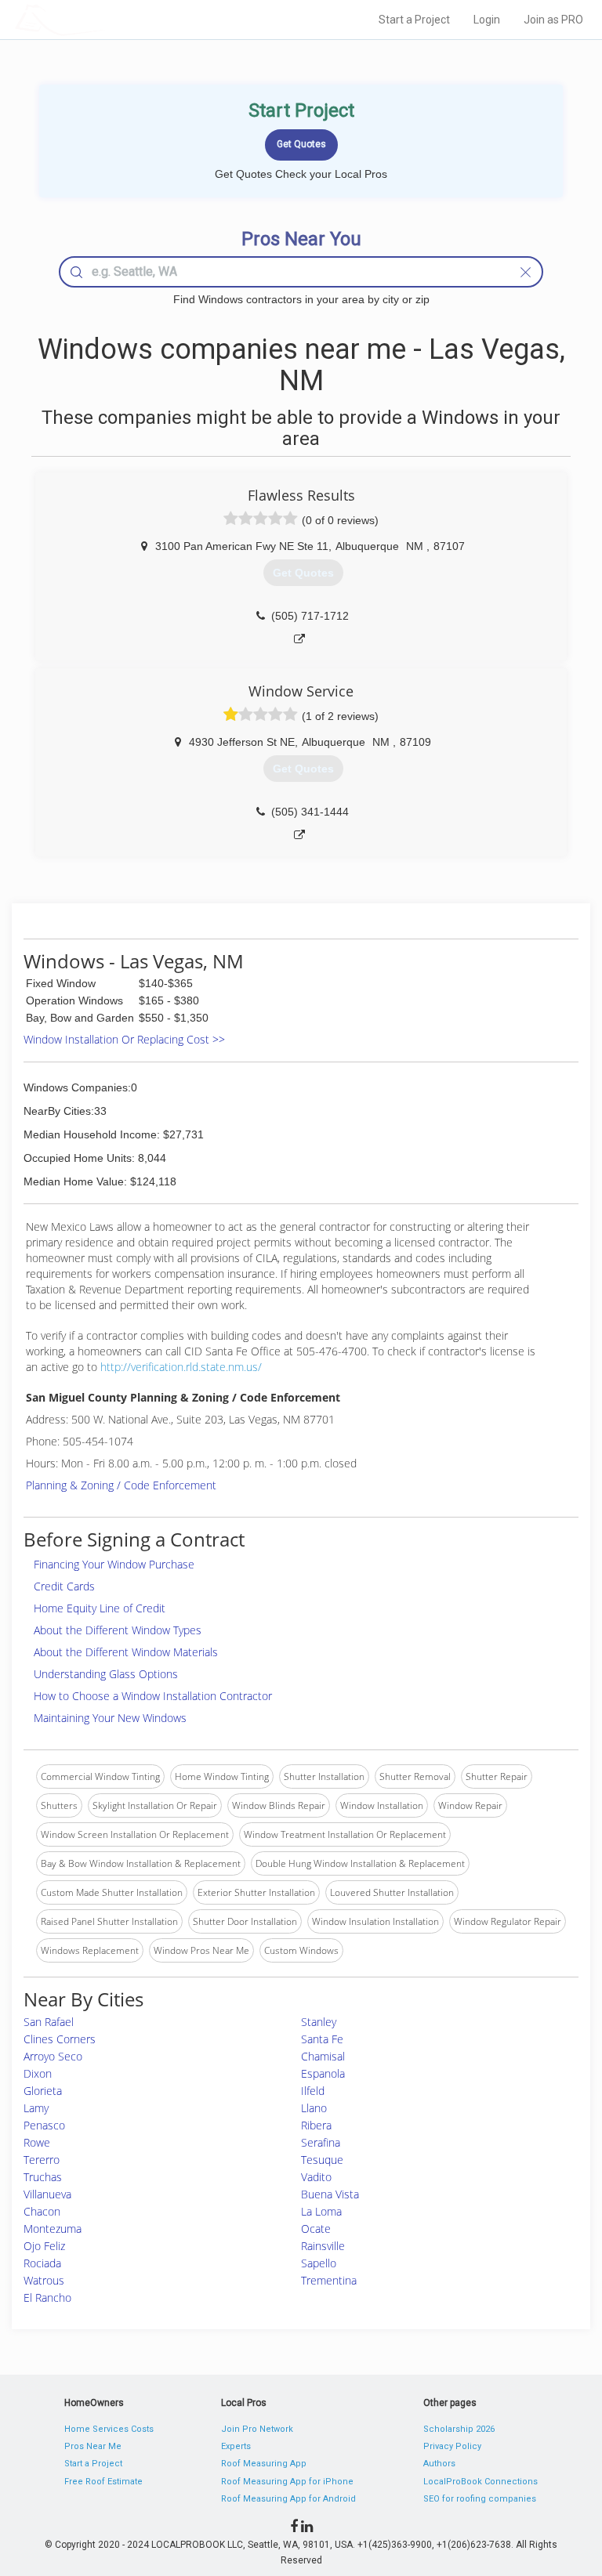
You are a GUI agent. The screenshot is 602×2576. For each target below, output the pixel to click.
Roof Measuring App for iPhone (287, 2482)
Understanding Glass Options (106, 1674)
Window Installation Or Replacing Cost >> (124, 1039)
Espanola (323, 2073)
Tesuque (322, 2160)
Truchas (43, 2177)
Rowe (37, 2142)
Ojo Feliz (44, 2246)
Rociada (42, 2263)
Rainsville (323, 2246)
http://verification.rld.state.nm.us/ (181, 1367)
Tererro (42, 2160)
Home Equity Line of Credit (100, 1608)
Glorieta (43, 2091)
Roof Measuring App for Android (288, 2499)
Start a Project (414, 20)
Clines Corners (60, 2039)
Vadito (316, 2177)
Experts (236, 2446)
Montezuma (53, 2229)
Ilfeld (313, 2091)
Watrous (44, 2280)
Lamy (36, 2108)
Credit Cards (64, 1586)
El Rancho (47, 2297)
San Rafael (49, 2022)
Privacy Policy (452, 2446)
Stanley (319, 2022)
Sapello (319, 2263)
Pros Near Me (93, 2446)
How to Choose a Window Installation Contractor (153, 1696)
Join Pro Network (257, 2429)
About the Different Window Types (118, 1630)
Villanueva (47, 2194)
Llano (314, 2108)
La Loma (321, 2211)
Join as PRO (553, 20)
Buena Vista (330, 2194)
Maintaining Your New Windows (110, 1718)
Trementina (329, 2280)
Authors (439, 2464)
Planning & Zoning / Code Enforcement (121, 1485)
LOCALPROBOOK (106, 19)
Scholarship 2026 (459, 2429)
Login (487, 20)
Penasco (44, 2125)
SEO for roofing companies (480, 2499)
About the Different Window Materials (126, 1652)
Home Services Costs (109, 2429)
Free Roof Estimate (103, 2482)
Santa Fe (322, 2039)
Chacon (42, 2211)
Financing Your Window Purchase (114, 1564)
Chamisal (323, 2056)
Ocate (316, 2229)
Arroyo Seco (53, 2056)
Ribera (316, 2125)
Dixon (38, 2073)
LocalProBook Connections (481, 2482)
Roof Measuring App (264, 2464)
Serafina (321, 2142)
